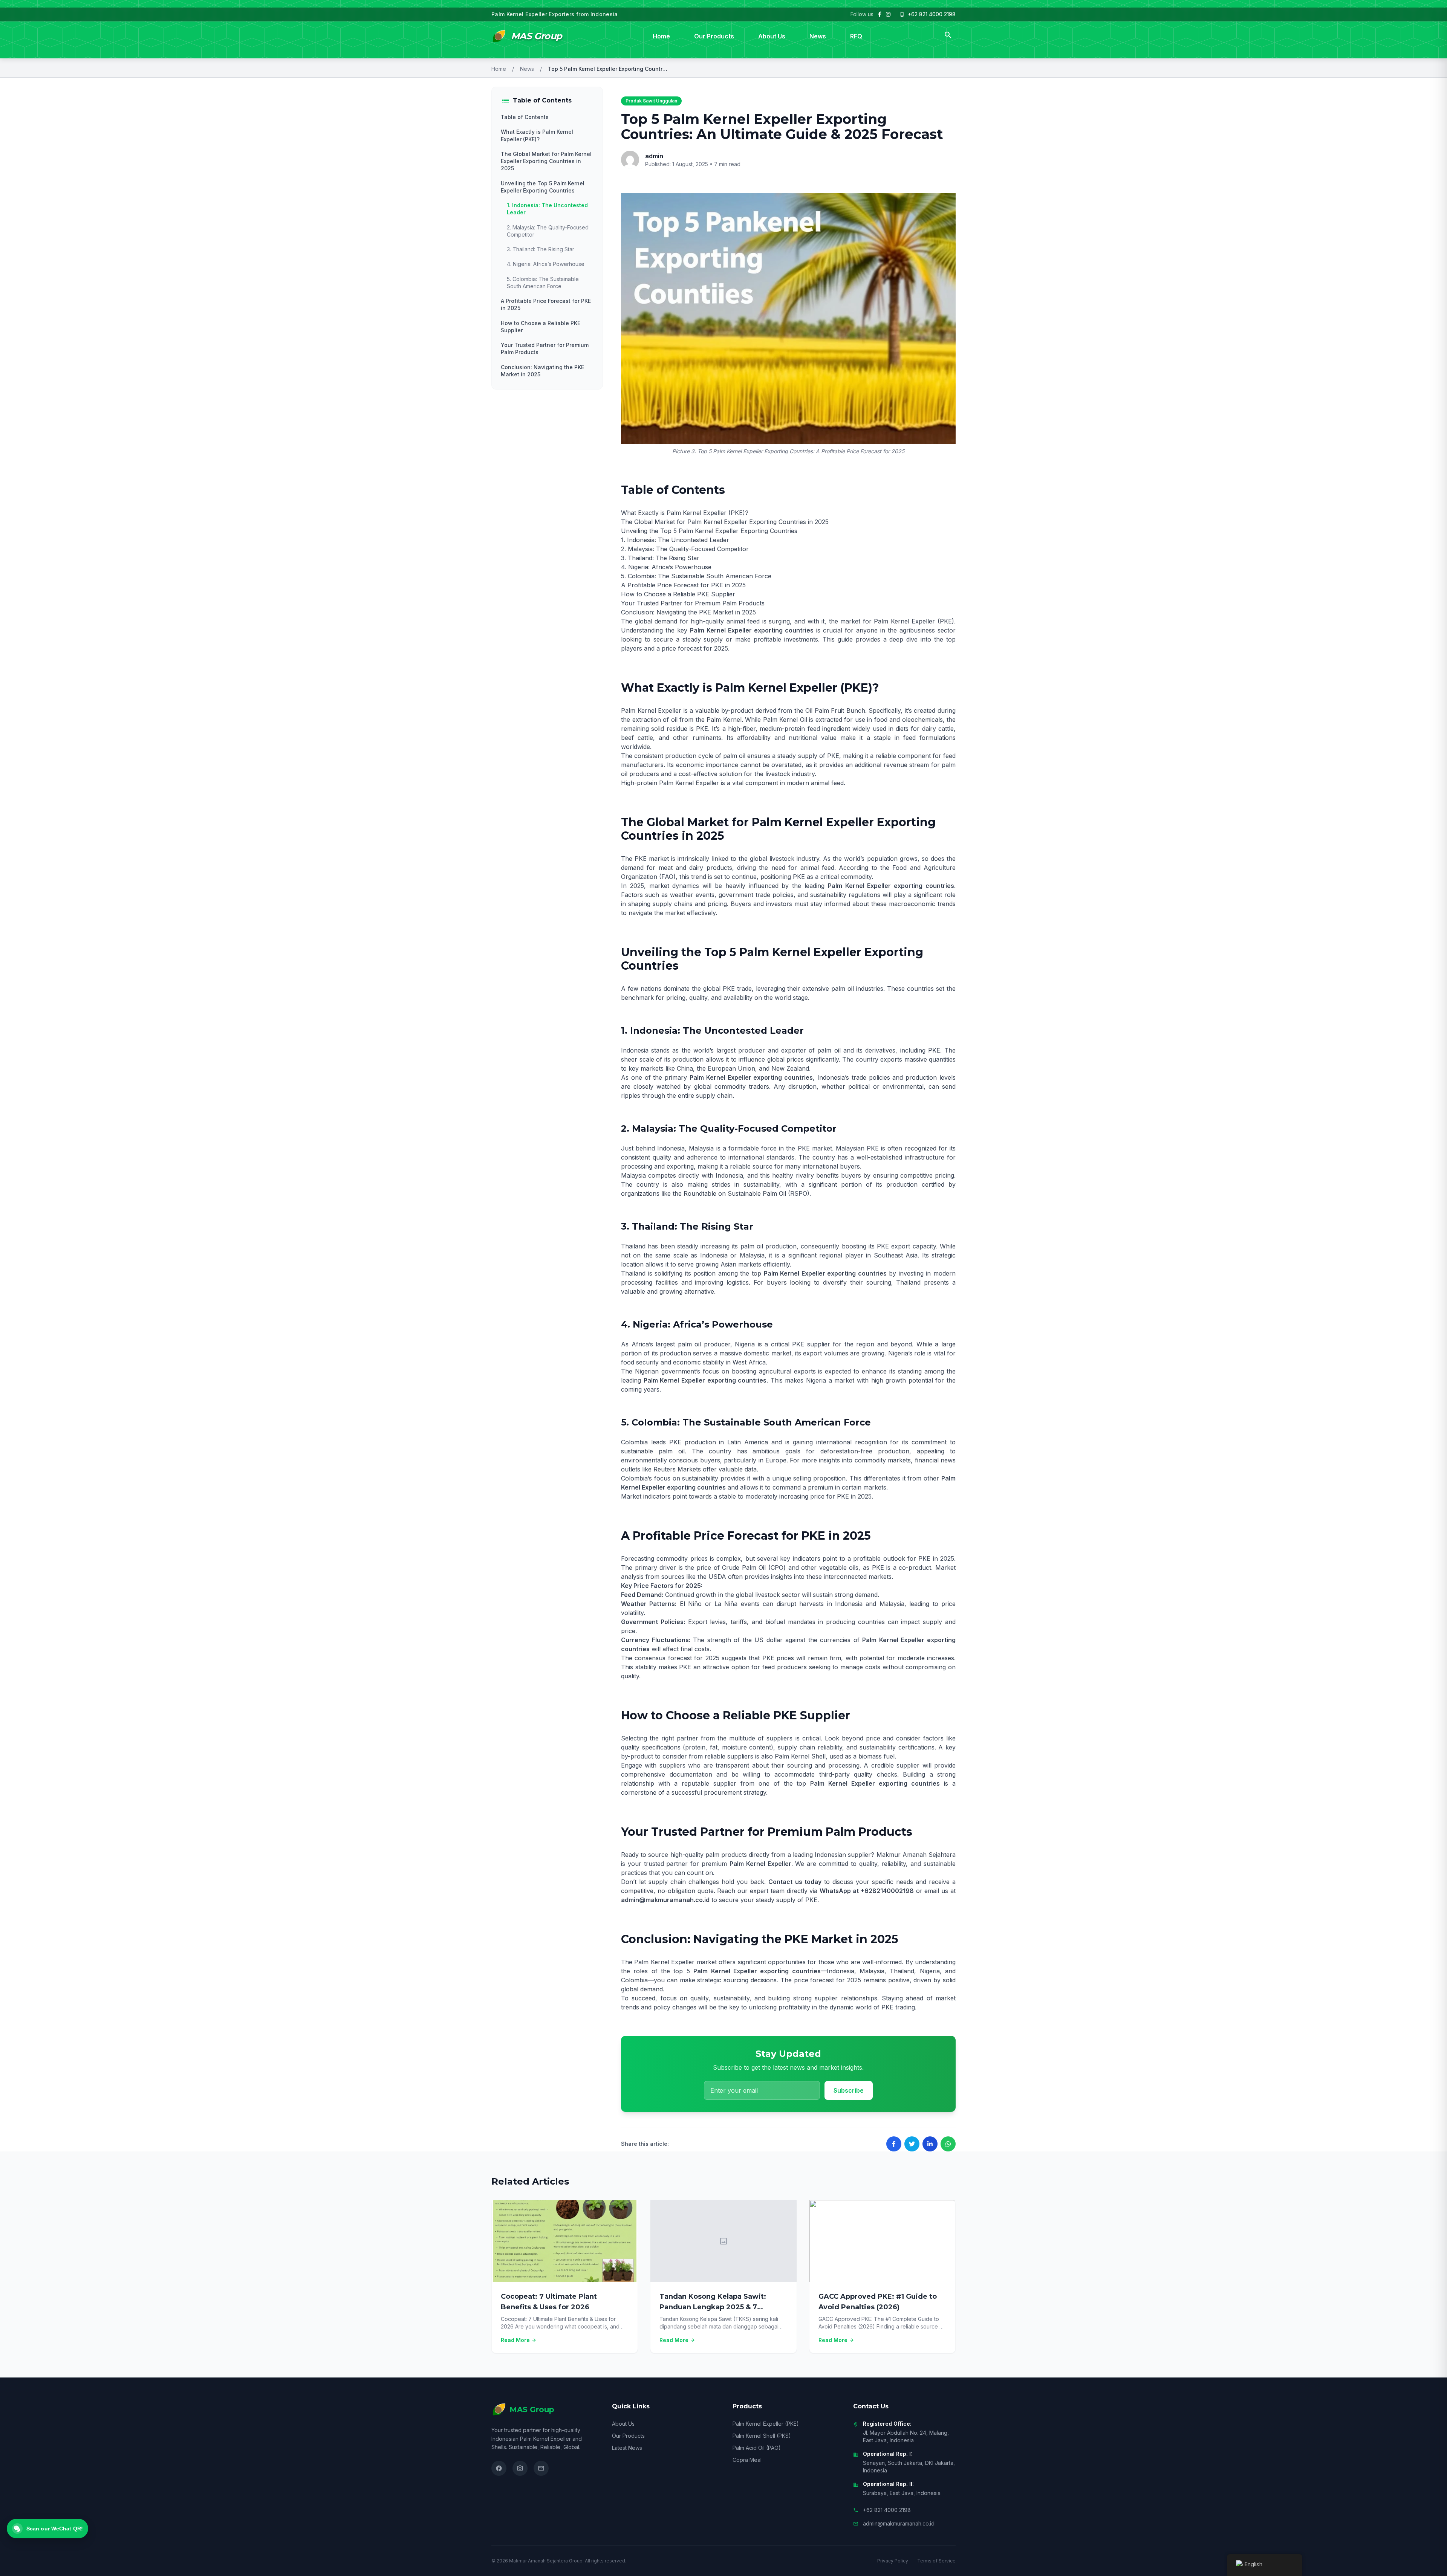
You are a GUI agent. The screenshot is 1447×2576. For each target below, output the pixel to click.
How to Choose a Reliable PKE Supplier (541, 327)
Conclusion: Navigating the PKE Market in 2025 (542, 371)
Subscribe (849, 2090)
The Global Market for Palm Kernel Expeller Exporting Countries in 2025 (546, 161)
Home (661, 36)
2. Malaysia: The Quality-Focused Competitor (548, 231)
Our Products (714, 36)
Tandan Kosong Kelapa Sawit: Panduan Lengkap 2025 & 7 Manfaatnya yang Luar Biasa (713, 2307)
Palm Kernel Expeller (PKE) (766, 2424)
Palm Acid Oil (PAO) (757, 2448)
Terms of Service (936, 2561)
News (818, 36)
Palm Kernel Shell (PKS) (762, 2436)
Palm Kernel (724, 720)
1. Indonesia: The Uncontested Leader (547, 209)
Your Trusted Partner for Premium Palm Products (545, 348)
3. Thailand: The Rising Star (541, 249)
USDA (717, 1577)
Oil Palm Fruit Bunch (835, 710)
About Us (772, 36)
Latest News (627, 2448)
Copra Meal (747, 2460)
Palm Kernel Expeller (904, 621)
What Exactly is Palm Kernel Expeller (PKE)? (537, 135)
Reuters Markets (677, 1469)
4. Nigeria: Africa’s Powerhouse (546, 264)
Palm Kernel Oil (785, 720)
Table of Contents (525, 117)
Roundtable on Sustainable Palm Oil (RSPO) (746, 1193)
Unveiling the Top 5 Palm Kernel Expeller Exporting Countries (543, 187)
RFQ (856, 36)
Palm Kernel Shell (800, 1756)
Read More (519, 2340)
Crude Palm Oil (744, 1568)
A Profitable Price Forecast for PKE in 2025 (546, 304)
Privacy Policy (893, 2561)
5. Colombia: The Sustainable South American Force (543, 283)
